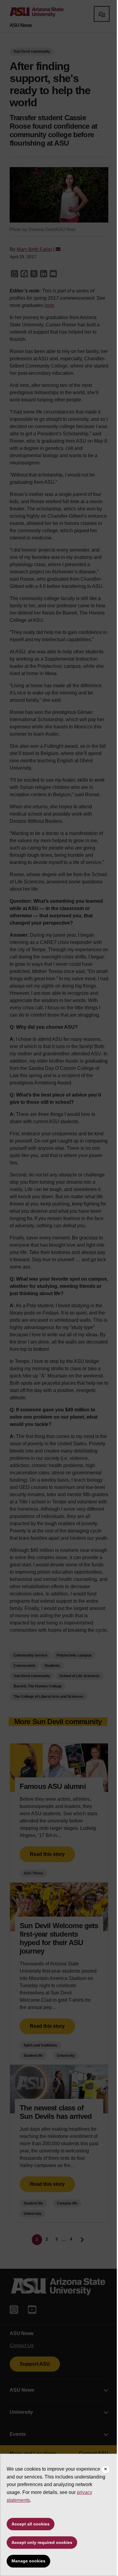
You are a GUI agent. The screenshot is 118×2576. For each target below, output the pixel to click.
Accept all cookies (31, 2524)
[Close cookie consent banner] (106, 2469)
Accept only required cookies (42, 2542)
